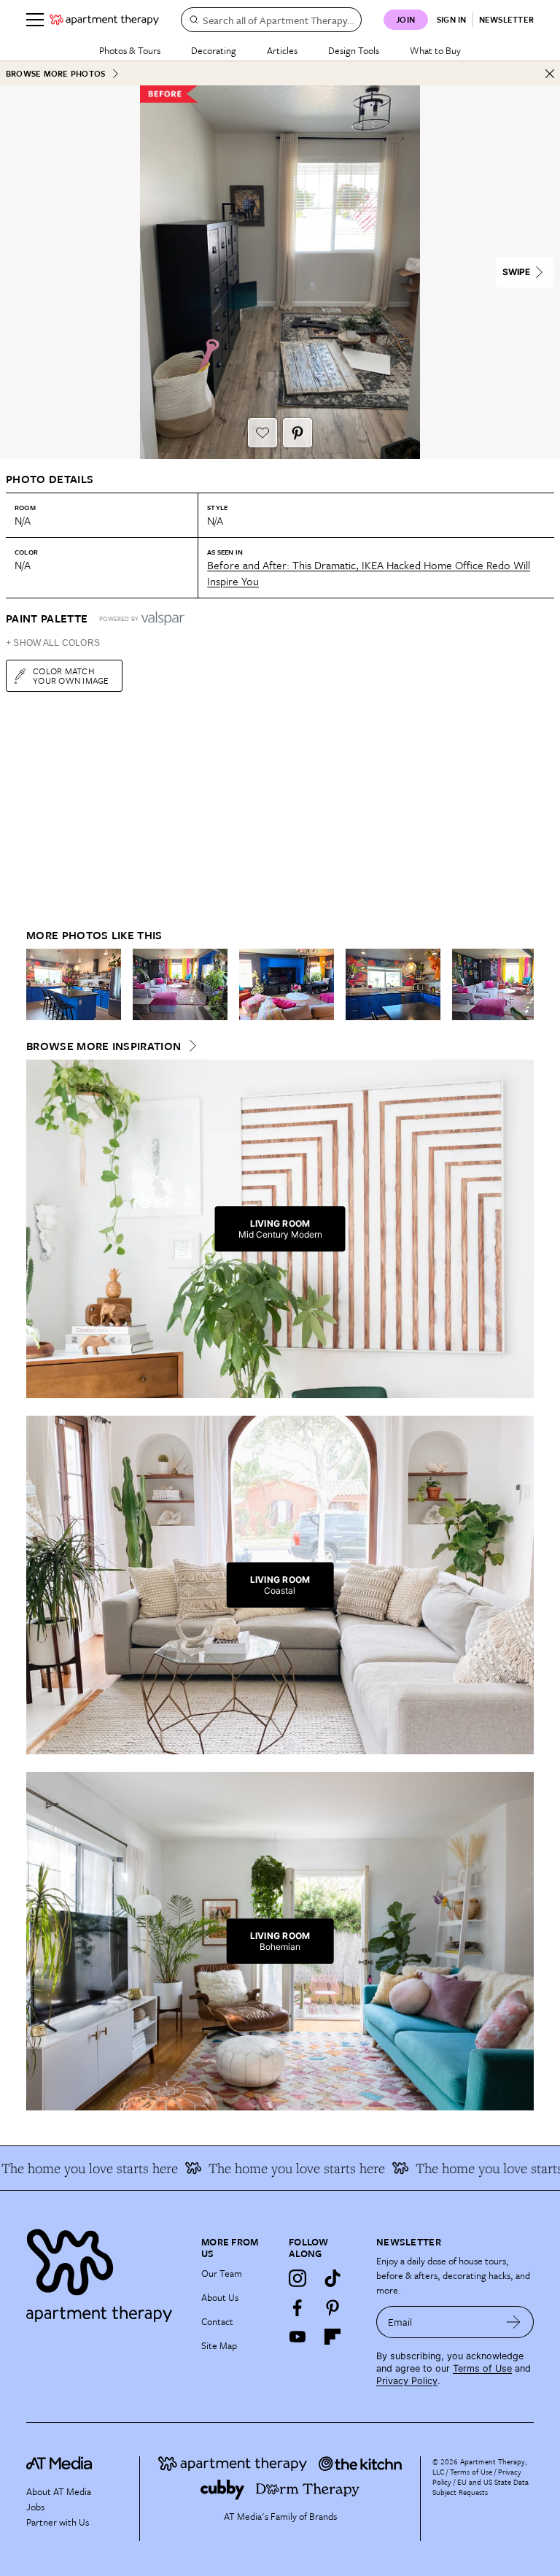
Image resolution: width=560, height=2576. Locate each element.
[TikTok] (332, 2278)
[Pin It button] (297, 433)
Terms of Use (482, 2368)
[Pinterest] (332, 2307)
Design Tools (354, 50)
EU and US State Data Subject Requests (481, 2487)
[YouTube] (297, 2337)
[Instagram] (297, 2278)
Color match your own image (71, 675)
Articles (282, 50)
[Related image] (74, 984)
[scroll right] (522, 984)
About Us (220, 2297)
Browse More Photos (55, 73)
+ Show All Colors (53, 643)
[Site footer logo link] (105, 2272)
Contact (217, 2321)
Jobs (35, 2507)
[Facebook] (297, 2307)
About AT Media (59, 2491)
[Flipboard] (332, 2337)
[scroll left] (38, 984)
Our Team (222, 2273)
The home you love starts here (275, 2168)
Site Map (219, 2345)
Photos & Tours (130, 50)
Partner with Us (58, 2522)
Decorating (214, 50)
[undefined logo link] (104, 20)
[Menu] (35, 20)
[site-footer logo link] (59, 2465)
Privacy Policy (407, 2381)
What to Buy (435, 50)
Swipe (516, 272)
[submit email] (514, 2322)
